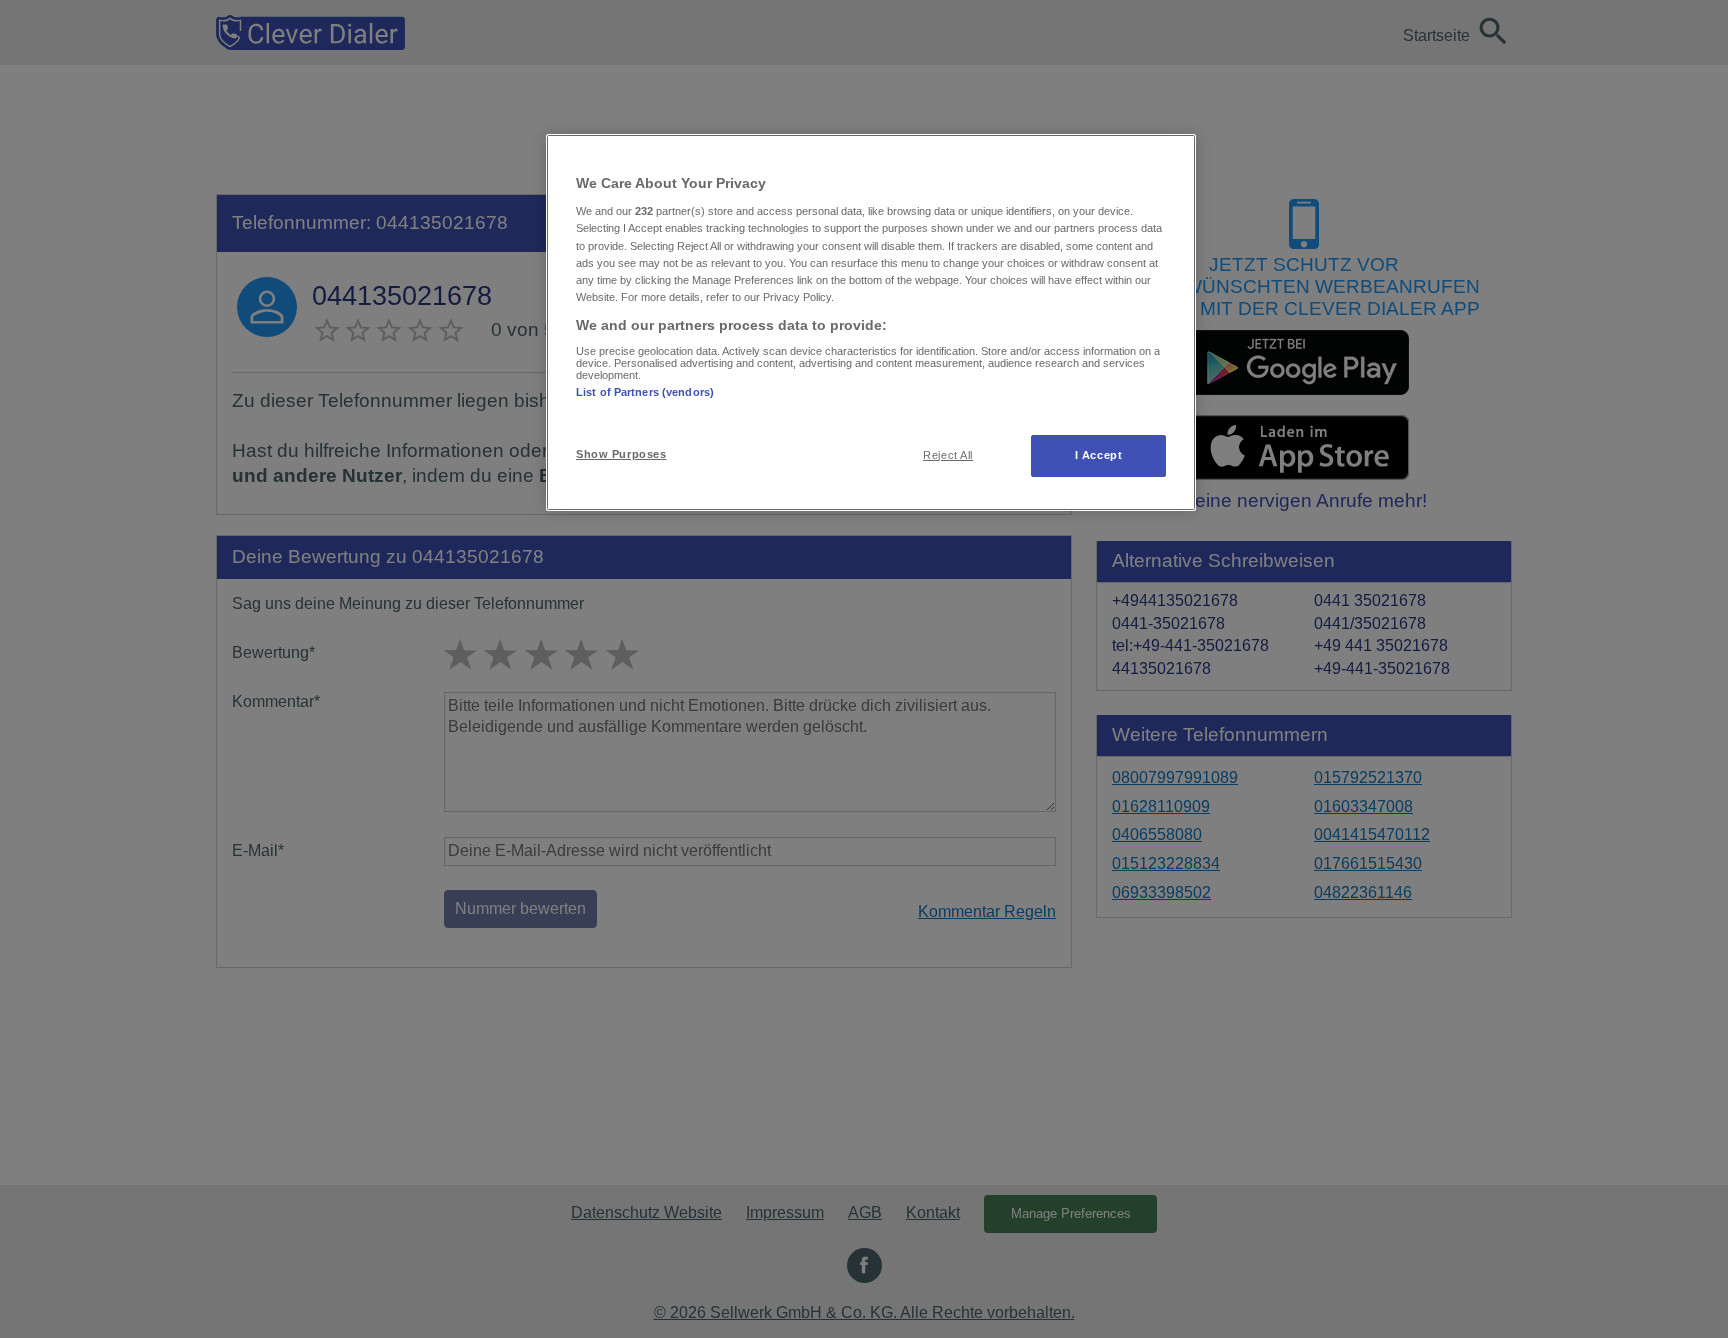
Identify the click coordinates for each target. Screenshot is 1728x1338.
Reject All (948, 455)
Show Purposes (621, 454)
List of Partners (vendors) (645, 392)
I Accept (1099, 455)
